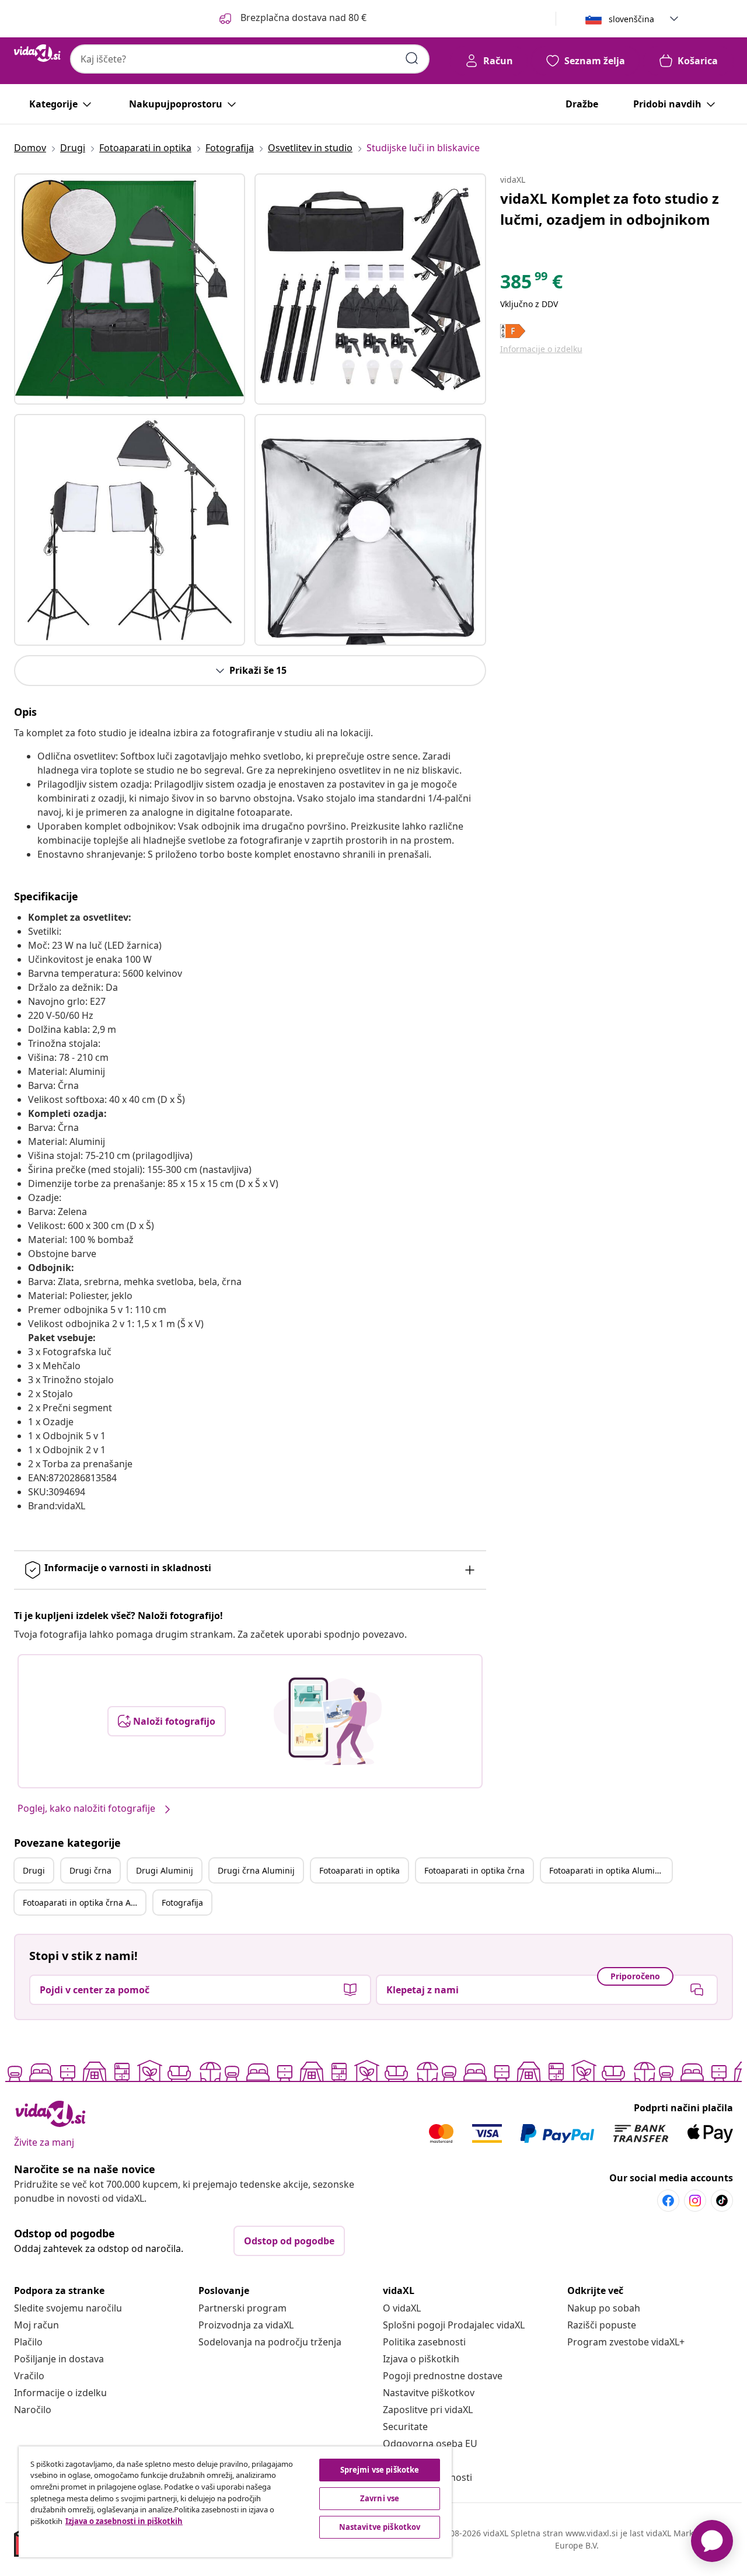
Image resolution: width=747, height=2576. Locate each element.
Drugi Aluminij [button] (165, 1870)
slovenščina (631, 19)
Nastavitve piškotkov (429, 2393)
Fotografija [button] (182, 1903)
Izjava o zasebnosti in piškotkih (124, 2521)
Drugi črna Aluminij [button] (256, 1870)
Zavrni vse (380, 2498)
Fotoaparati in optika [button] (359, 1870)
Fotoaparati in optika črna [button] (474, 1870)
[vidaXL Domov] (37, 53)
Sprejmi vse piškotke (380, 2470)
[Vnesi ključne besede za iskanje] (412, 58)
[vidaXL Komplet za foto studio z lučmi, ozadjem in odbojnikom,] (130, 289)
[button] (292, 19)
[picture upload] (328, 1721)
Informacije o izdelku (541, 349)
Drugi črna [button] (90, 1870)
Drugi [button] (34, 1870)
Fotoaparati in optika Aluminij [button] (607, 1870)
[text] (531, 284)
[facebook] (668, 2201)
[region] (235, 2502)
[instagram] (695, 2201)
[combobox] (250, 59)
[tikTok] (722, 2201)
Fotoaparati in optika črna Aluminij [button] (84, 1903)
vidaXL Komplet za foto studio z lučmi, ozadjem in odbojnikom (610, 209)
